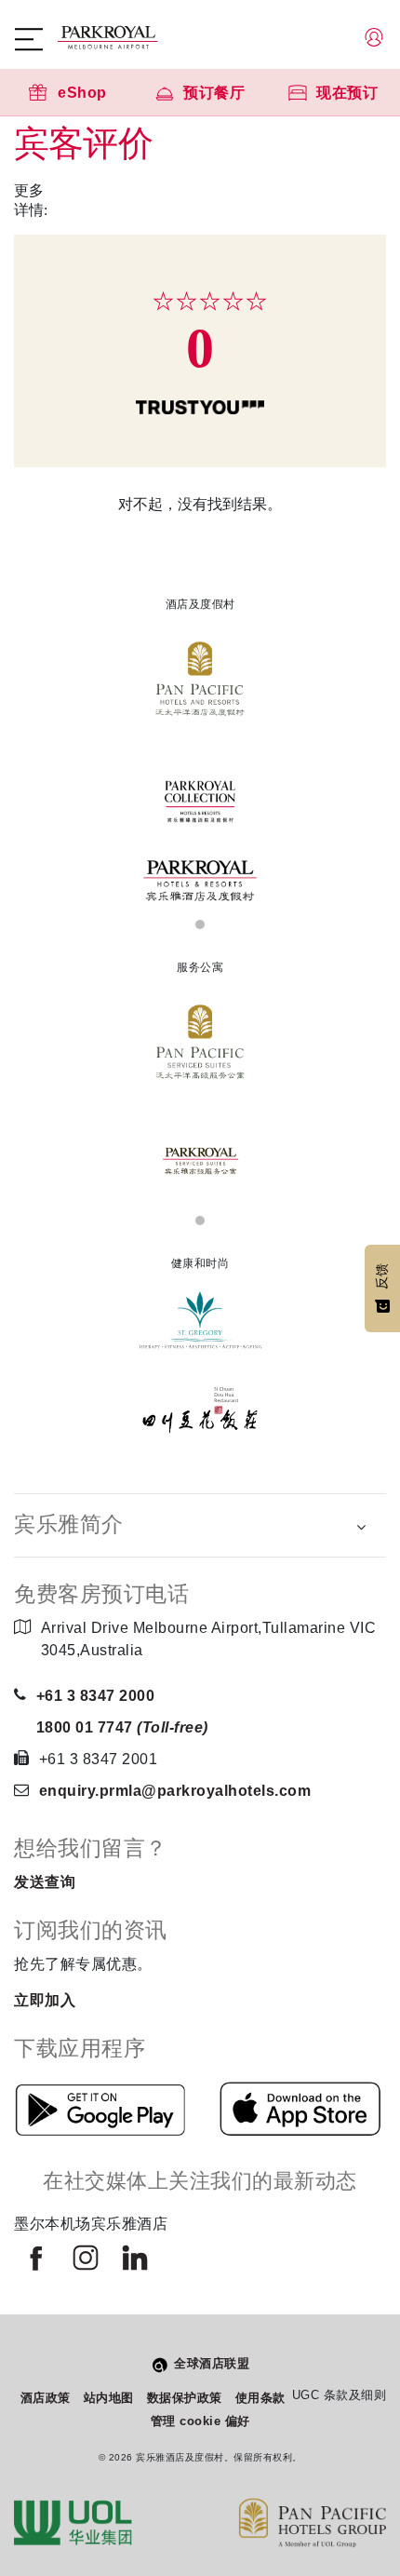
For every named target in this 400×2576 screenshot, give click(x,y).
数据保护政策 (185, 2398)
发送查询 (45, 1882)
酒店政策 (46, 2398)
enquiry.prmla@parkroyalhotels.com (175, 1791)
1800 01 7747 (122, 1727)
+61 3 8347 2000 (96, 1696)
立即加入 (45, 2000)
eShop (82, 93)
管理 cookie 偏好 (200, 2421)
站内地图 (109, 2398)
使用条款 (260, 2398)
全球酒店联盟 (212, 2363)
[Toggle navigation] (38, 39)
